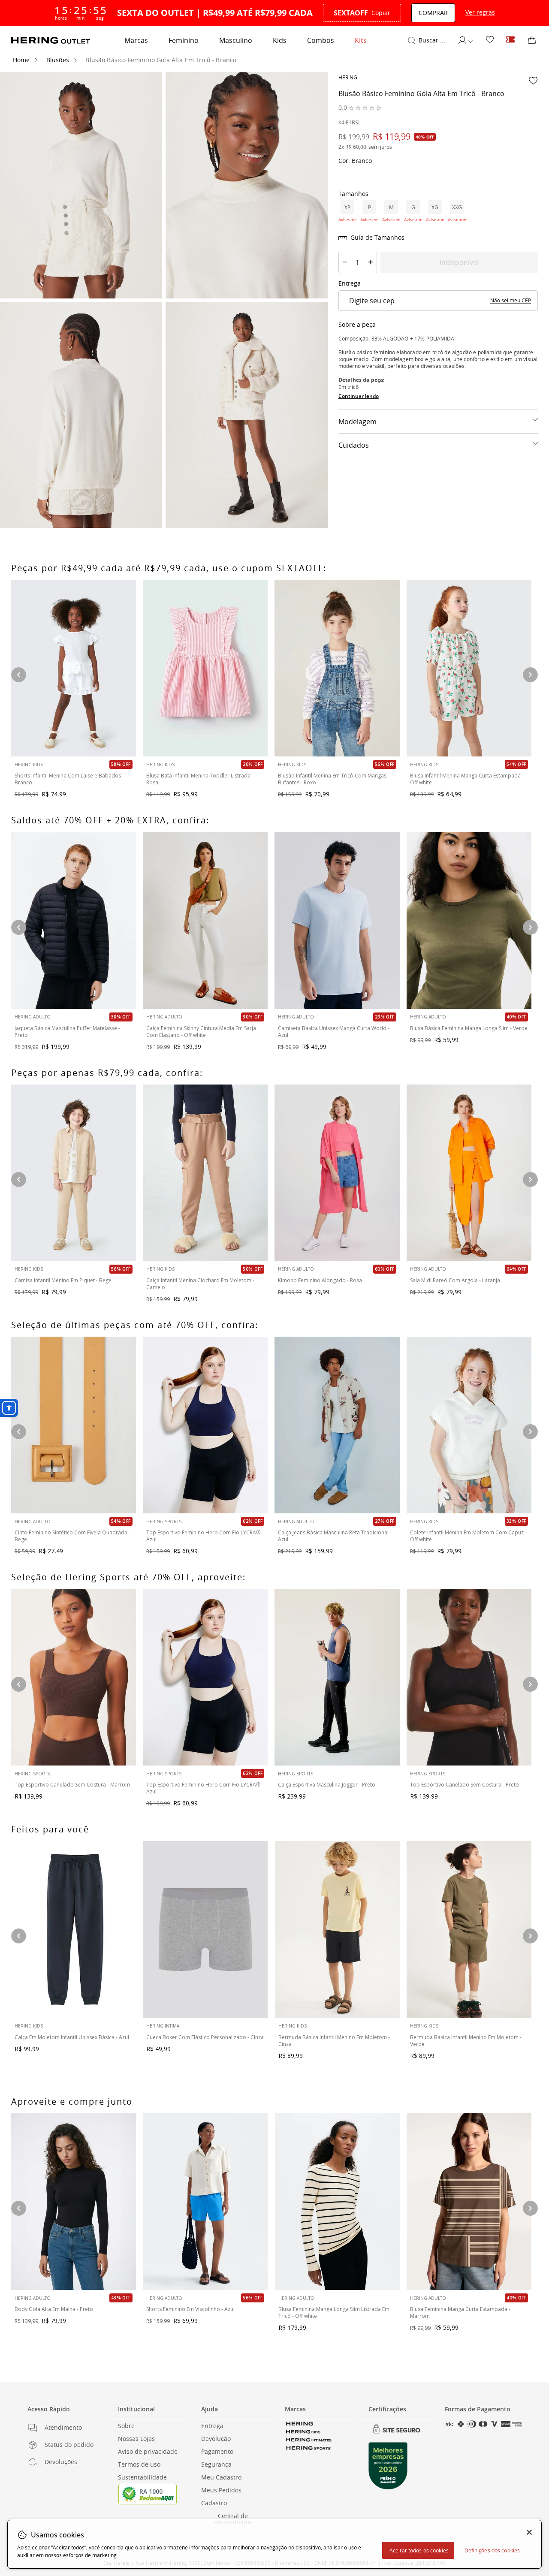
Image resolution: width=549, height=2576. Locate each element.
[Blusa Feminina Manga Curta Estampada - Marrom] (469, 2202)
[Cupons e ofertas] (510, 40)
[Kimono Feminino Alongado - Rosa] (337, 1173)
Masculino (236, 40)
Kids (280, 40)
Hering (348, 77)
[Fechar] (529, 2532)
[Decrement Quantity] (345, 262)
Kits (361, 40)
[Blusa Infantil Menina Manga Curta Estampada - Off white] (469, 668)
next (530, 675)
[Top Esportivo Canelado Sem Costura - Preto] (469, 1677)
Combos (321, 40)
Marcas (136, 40)
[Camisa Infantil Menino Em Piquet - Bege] (74, 1173)
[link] (490, 40)
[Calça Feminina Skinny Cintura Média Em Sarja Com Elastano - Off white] (205, 920)
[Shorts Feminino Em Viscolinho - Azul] (205, 2202)
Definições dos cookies (492, 2550)
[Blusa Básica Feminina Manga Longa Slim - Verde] (469, 920)
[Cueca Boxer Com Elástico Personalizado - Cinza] (205, 1929)
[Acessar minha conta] (465, 40)
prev (19, 675)
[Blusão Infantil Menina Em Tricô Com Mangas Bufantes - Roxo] (337, 668)
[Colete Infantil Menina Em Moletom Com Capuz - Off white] (469, 1425)
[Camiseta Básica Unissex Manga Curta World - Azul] (337, 920)
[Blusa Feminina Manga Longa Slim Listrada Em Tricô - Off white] (337, 2202)
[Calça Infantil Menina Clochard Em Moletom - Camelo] (205, 1173)
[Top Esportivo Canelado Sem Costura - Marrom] (74, 1677)
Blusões (58, 60)
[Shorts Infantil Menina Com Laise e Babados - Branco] (74, 668)
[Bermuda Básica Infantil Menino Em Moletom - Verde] (469, 1929)
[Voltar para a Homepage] (51, 40)
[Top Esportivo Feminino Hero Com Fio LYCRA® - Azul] (205, 1677)
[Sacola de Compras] (532, 40)
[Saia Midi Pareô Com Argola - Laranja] (469, 1173)
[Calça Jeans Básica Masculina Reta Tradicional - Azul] (337, 1425)
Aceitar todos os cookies (419, 2550)
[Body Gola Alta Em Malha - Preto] (74, 2202)
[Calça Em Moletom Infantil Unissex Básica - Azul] (74, 1929)
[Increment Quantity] (371, 262)
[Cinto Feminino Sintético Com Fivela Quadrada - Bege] (74, 1425)
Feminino (184, 40)
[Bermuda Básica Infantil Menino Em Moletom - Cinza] (337, 1929)
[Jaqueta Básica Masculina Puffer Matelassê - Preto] (74, 920)
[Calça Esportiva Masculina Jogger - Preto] (337, 1677)
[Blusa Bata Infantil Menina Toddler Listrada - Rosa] (205, 668)
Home (21, 60)
